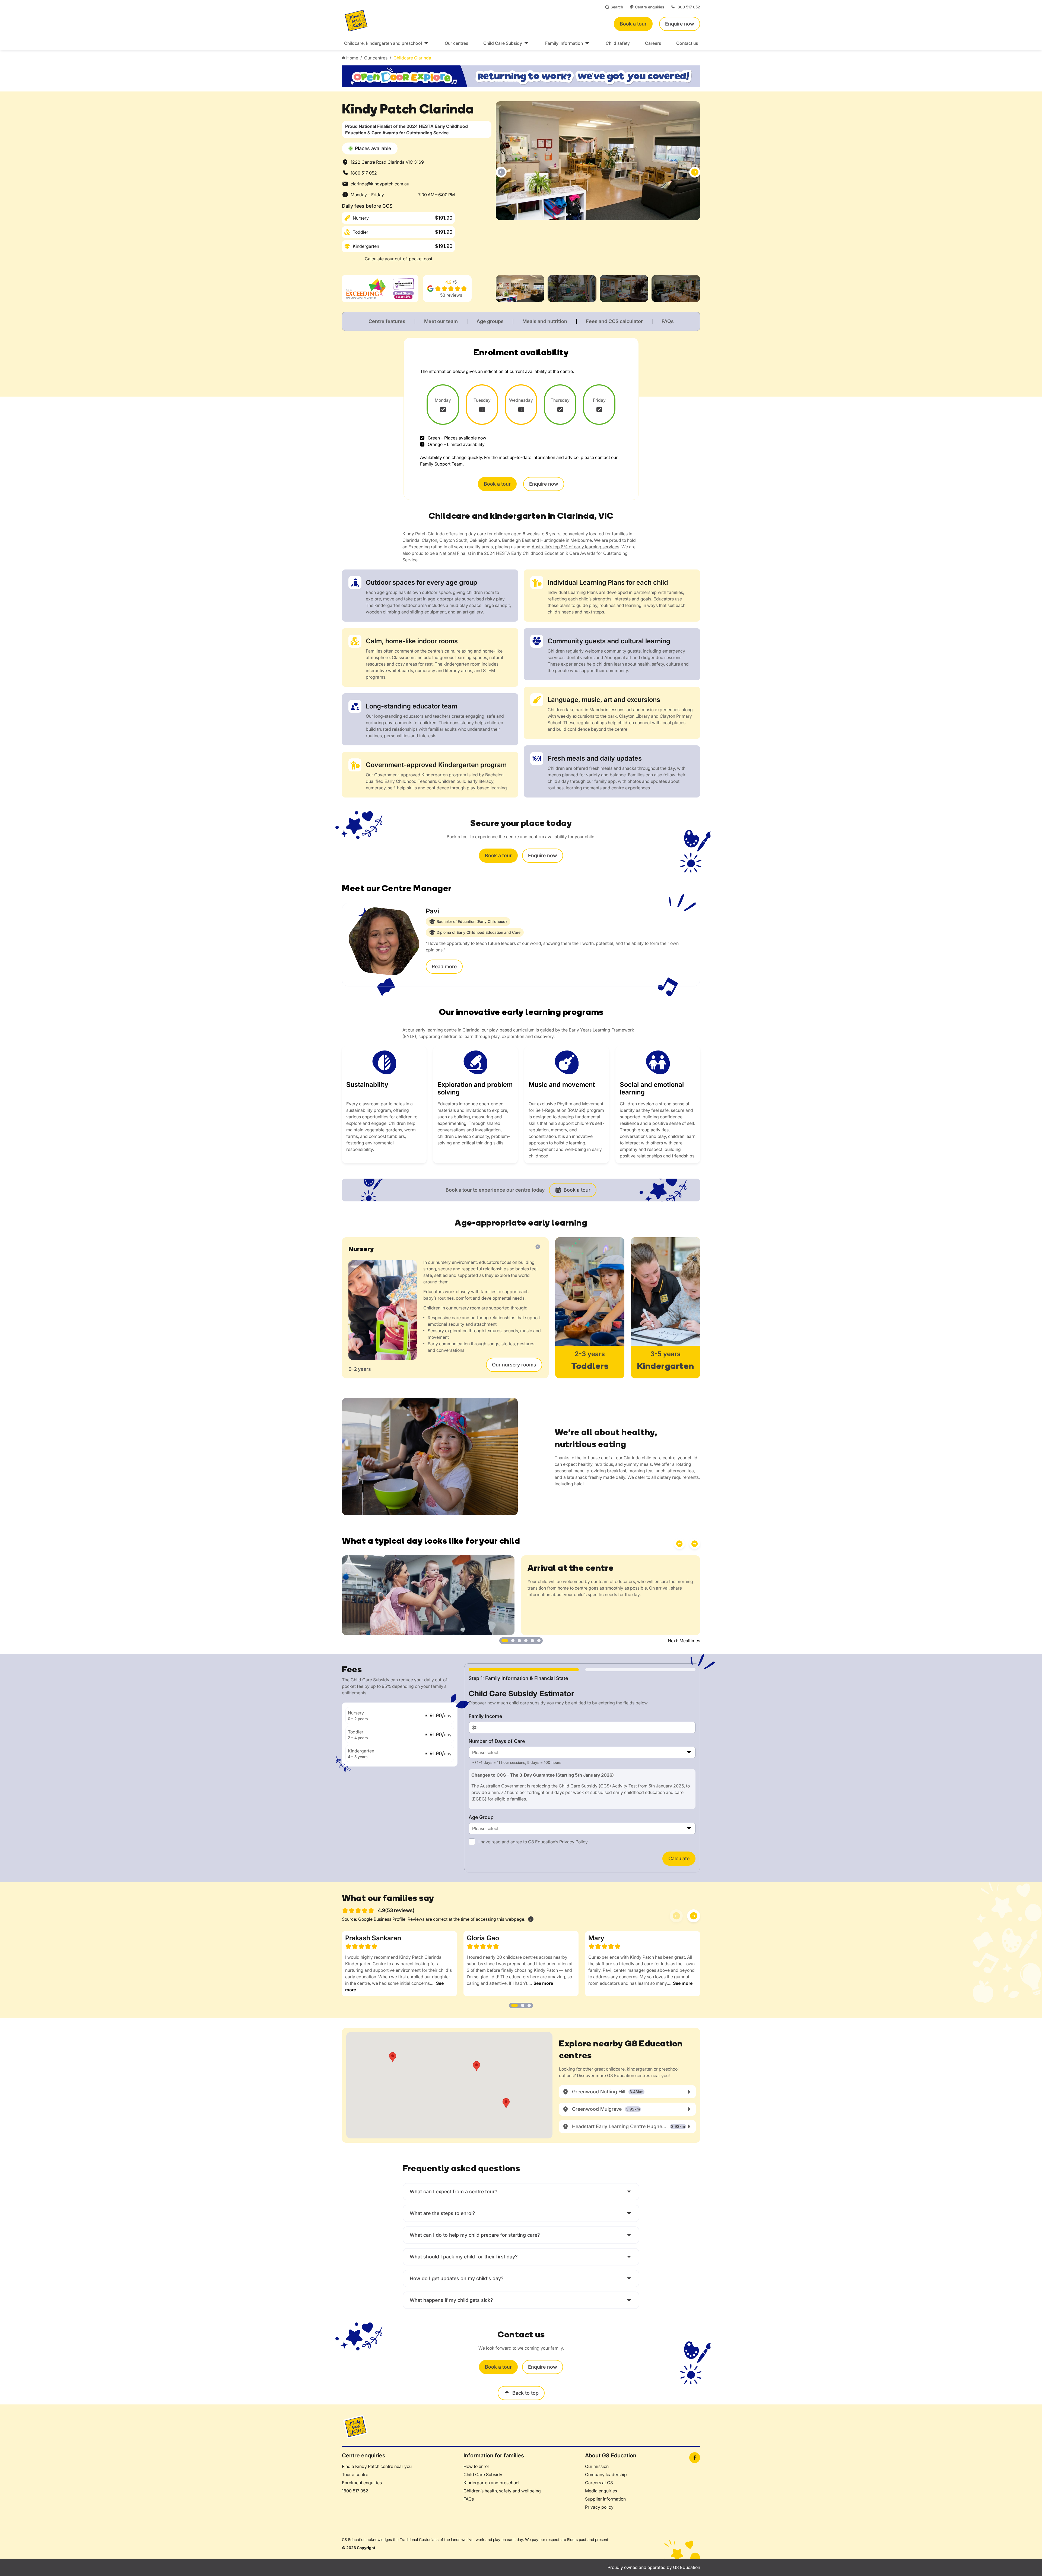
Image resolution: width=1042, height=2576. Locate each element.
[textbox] (582, 1752)
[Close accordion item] (538, 1247)
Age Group (481, 1817)
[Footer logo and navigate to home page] (355, 2426)
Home (352, 58)
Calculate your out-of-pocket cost (398, 259)
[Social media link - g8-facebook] (695, 2458)
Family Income (485, 1716)
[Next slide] (694, 1916)
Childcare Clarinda (412, 58)
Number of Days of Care (497, 1741)
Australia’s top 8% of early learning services (575, 547)
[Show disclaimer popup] (531, 1919)
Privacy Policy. (574, 1842)
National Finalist (455, 553)
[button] (501, 172)
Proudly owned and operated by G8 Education (654, 2567)
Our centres (376, 58)
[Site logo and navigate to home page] (417, 21)
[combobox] (582, 1752)
